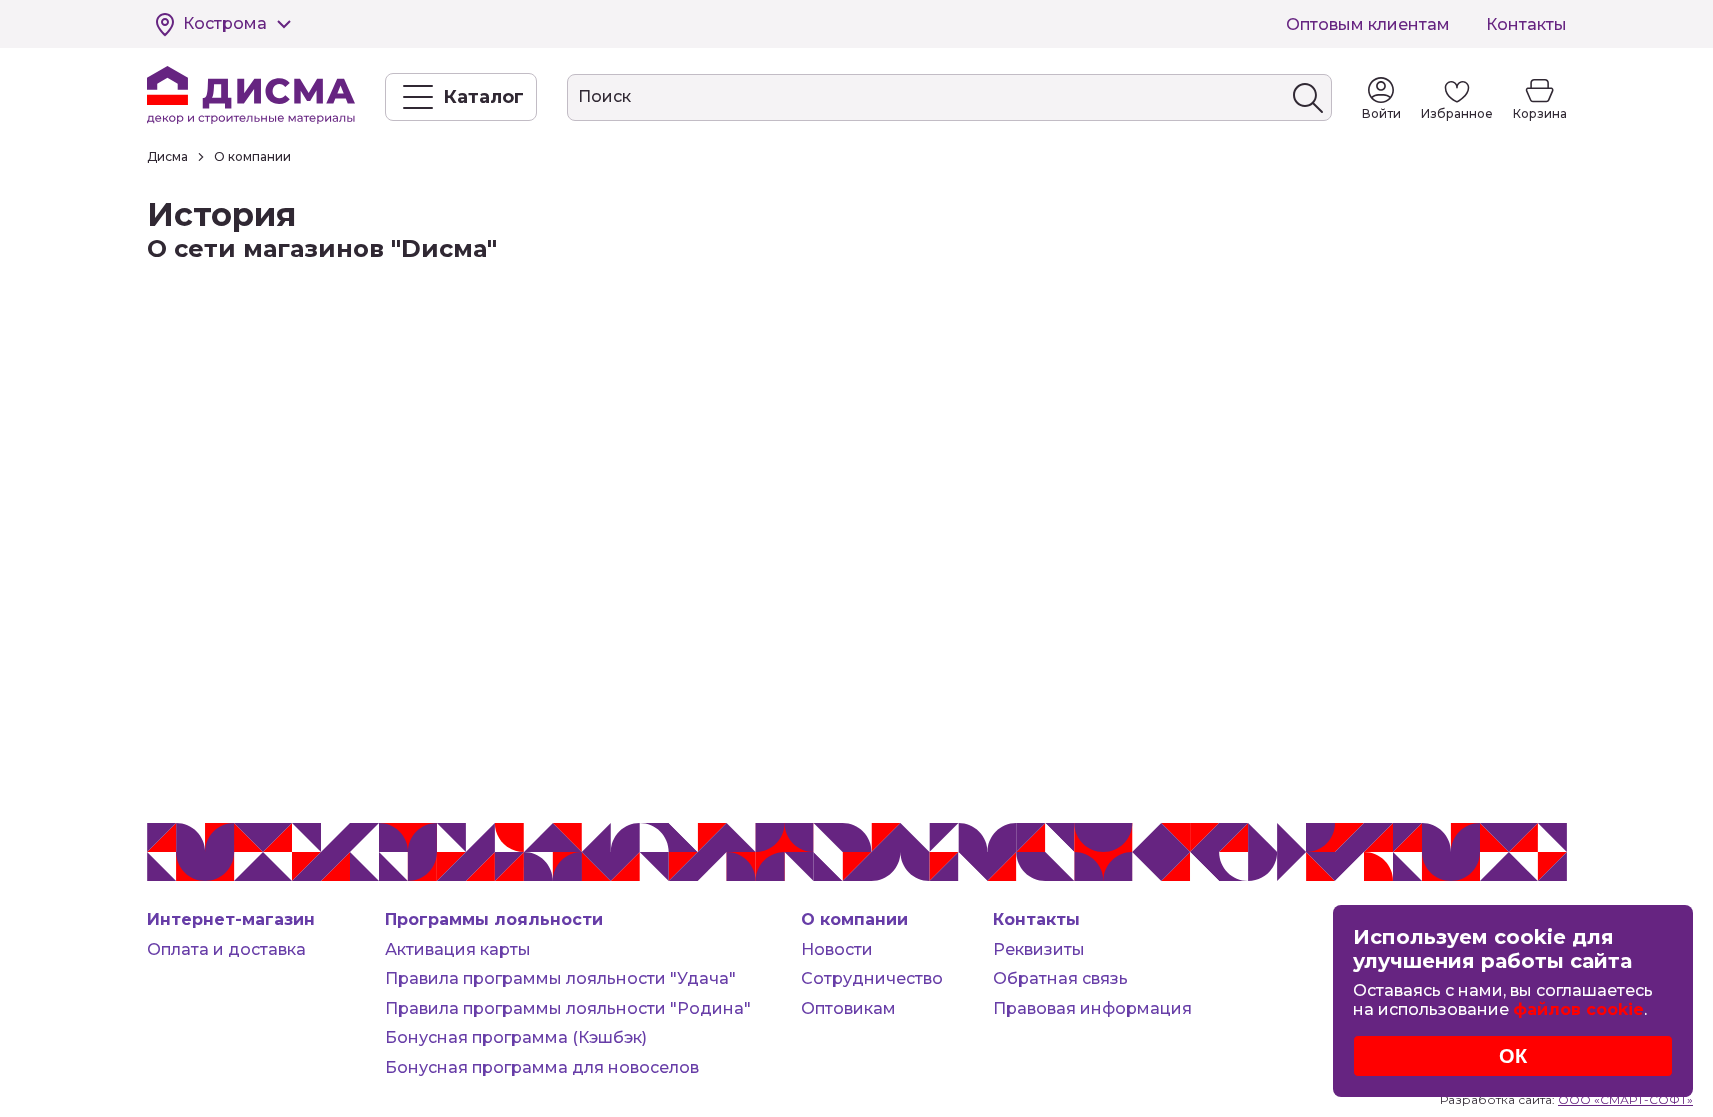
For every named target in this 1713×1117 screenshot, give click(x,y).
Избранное (1457, 113)
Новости (837, 949)
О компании (854, 919)
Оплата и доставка (226, 949)
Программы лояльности (494, 919)
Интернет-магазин (231, 919)
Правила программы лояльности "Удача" (560, 978)
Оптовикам (848, 1008)
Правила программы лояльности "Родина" (568, 1008)
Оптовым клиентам (1368, 24)
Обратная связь (1060, 978)
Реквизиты (1039, 949)
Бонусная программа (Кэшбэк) (516, 1037)
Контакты (1526, 24)
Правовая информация (1092, 1008)
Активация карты (458, 949)
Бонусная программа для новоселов (542, 1067)
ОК (1513, 1056)
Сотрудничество (872, 978)
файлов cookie (1578, 1009)
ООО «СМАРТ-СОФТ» (1625, 1099)
